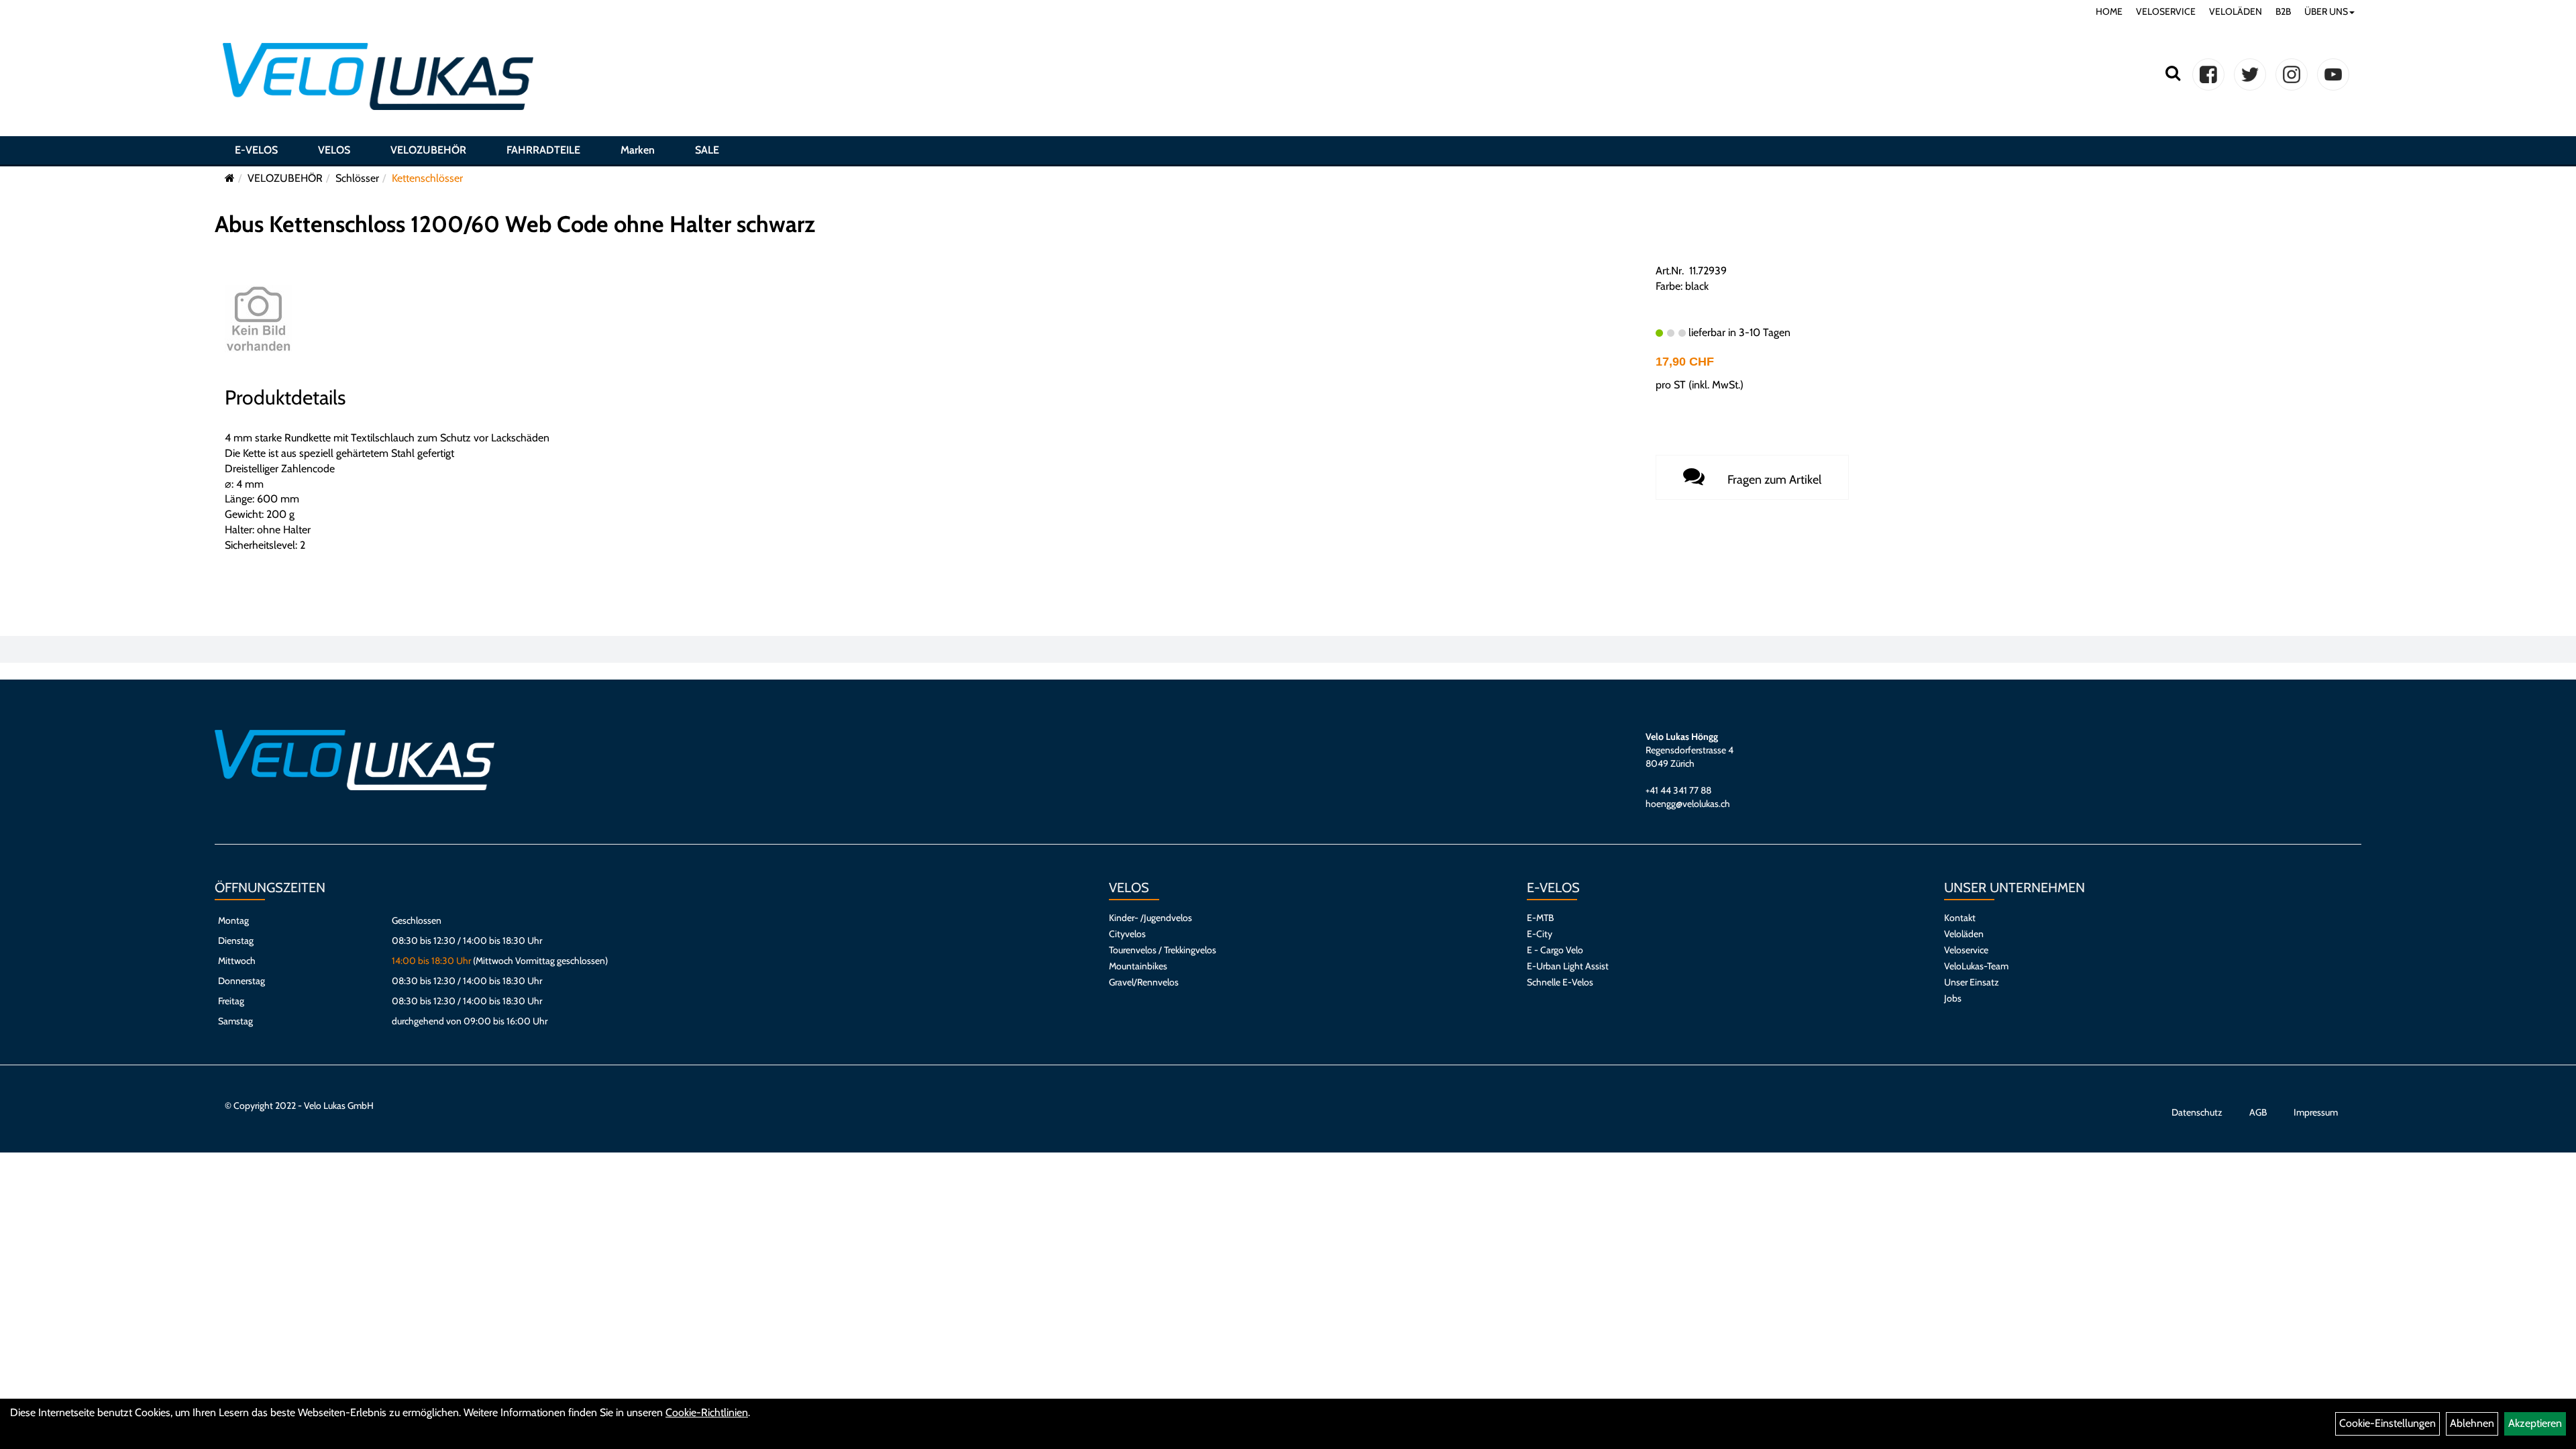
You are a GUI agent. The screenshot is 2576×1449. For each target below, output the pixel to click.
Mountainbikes (1138, 966)
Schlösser (357, 178)
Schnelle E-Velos (1560, 982)
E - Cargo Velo (1555, 950)
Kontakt (1960, 918)
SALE (707, 150)
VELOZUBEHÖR (428, 150)
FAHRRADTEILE (543, 150)
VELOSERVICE (2166, 11)
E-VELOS (256, 150)
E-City (1540, 934)
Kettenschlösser (427, 178)
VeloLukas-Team (1976, 966)
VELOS (334, 150)
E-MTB (1540, 918)
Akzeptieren (2535, 1423)
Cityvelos (1127, 934)
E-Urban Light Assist (1568, 966)
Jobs (1953, 998)
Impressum (2316, 1112)
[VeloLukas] (378, 76)
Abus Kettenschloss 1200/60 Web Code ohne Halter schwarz (515, 224)
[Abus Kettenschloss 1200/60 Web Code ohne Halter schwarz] (258, 318)
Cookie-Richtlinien (707, 1412)
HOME (2109, 11)
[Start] (230, 178)
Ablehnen (2472, 1423)
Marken (638, 150)
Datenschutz (2197, 1112)
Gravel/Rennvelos (1144, 982)
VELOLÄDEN (2236, 11)
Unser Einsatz (1972, 982)
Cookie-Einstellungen (2387, 1423)
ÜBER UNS (2326, 11)
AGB (2258, 1112)
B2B (2283, 11)
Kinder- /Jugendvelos (1150, 918)
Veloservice (1966, 950)
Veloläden (1964, 934)
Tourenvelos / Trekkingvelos (1163, 950)
